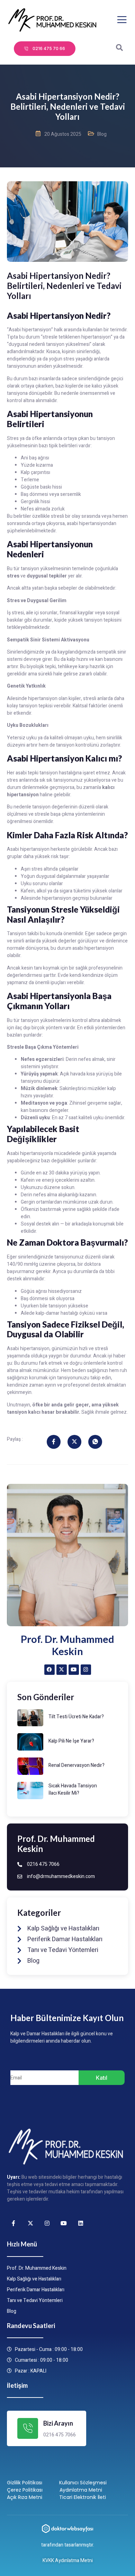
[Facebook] (49, 1670)
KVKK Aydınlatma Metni (68, 2561)
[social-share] (54, 1442)
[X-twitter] (62, 1670)
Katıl (102, 2078)
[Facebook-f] (13, 2223)
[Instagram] (86, 1670)
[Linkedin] (81, 2223)
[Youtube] (74, 1670)
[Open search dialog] (119, 49)
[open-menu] (122, 20)
